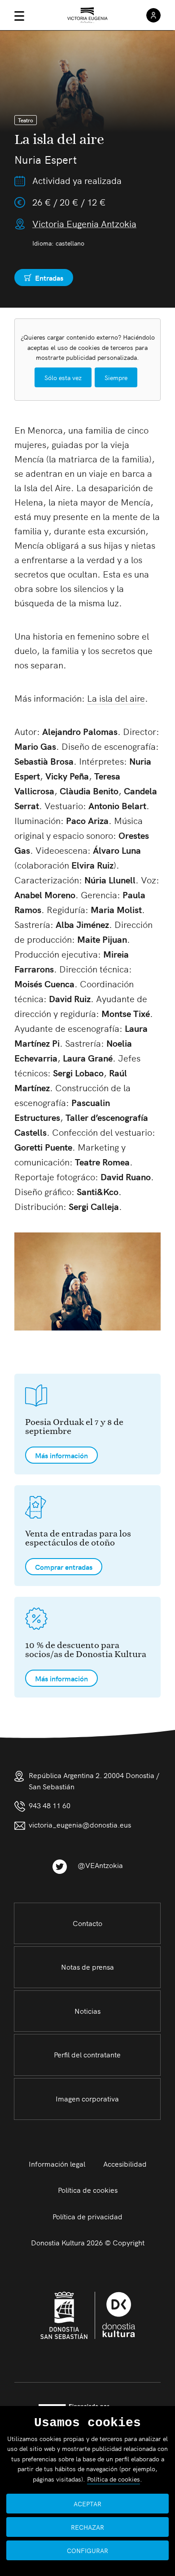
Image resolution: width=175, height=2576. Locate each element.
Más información (61, 1455)
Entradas (44, 279)
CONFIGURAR (87, 2550)
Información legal (57, 2164)
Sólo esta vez (63, 377)
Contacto (87, 1923)
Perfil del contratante (87, 2054)
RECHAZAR (87, 2527)
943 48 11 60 (50, 1805)
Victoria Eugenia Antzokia (84, 223)
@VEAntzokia (100, 1865)
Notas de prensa (87, 1967)
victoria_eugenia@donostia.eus (80, 1824)
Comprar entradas (64, 1567)
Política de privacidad (87, 2216)
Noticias (87, 2011)
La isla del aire (116, 698)
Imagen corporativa (87, 2098)
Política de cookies (88, 2190)
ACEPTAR (87, 2504)
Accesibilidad (125, 2164)
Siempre (116, 377)
